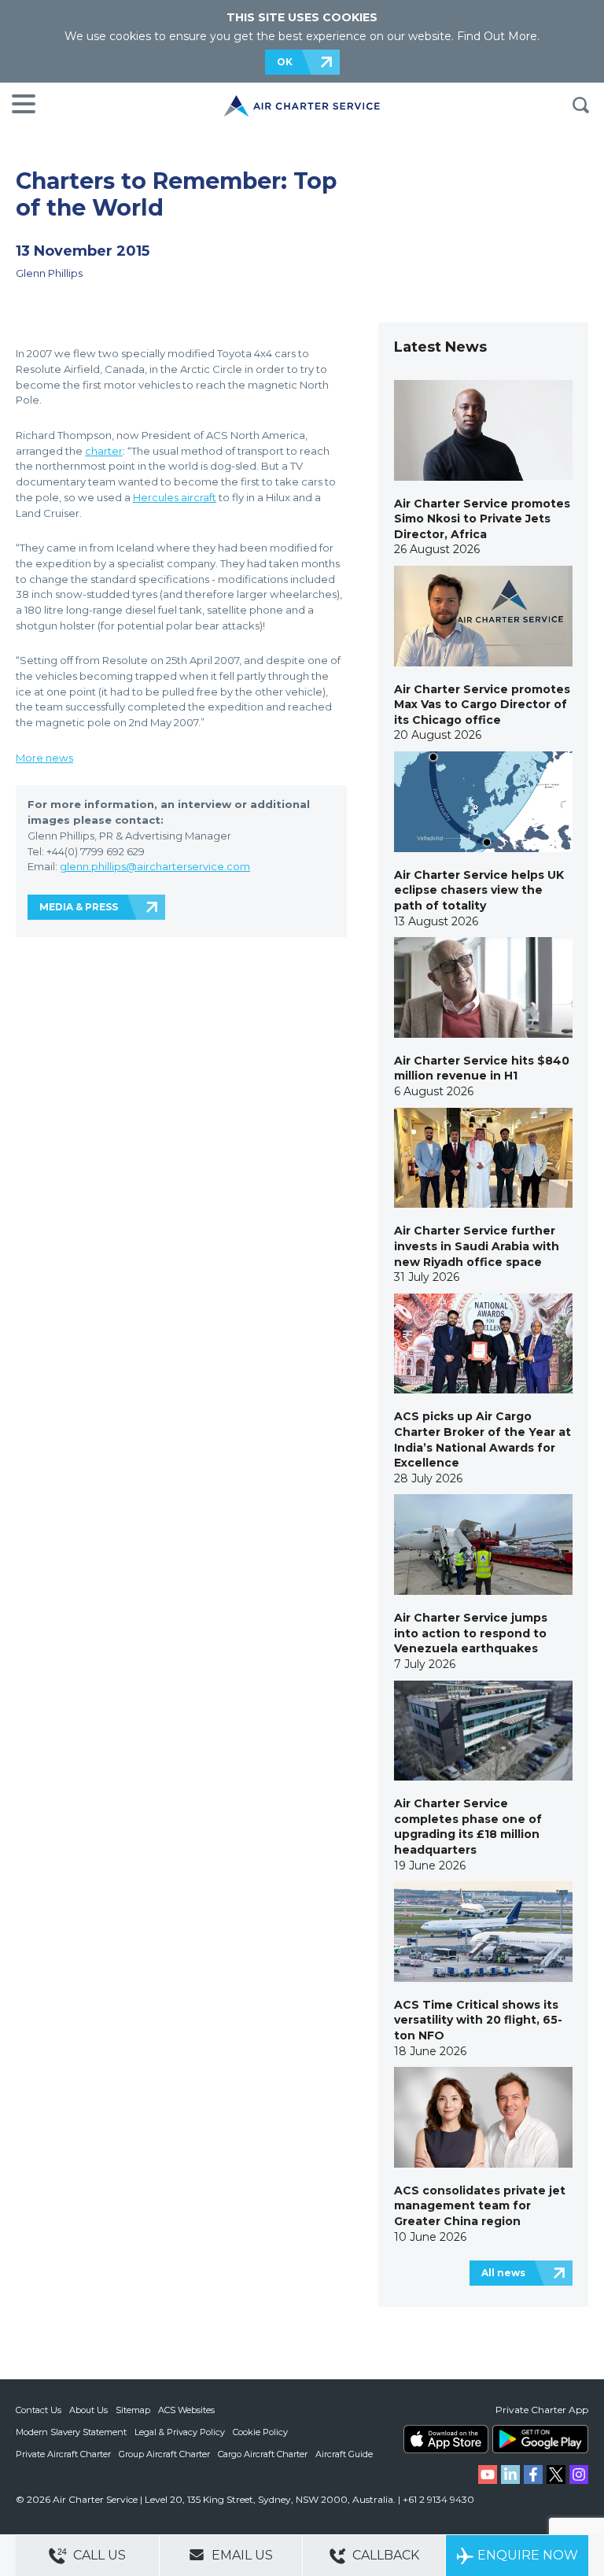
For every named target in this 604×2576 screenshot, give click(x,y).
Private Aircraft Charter (63, 2454)
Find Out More (497, 36)
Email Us (241, 2555)
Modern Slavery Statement (71, 2432)
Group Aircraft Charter (164, 2454)
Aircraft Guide (344, 2454)
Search (580, 105)
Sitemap (133, 2410)
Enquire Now (528, 2555)
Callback (384, 2555)
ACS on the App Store (446, 2439)
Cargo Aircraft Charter (263, 2454)
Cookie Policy (260, 2432)
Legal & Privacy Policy (180, 2432)
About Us (88, 2410)
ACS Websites (186, 2410)
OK (285, 62)
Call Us (98, 2555)
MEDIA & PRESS (79, 907)
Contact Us (39, 2410)
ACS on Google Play (540, 2439)
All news (503, 2273)
